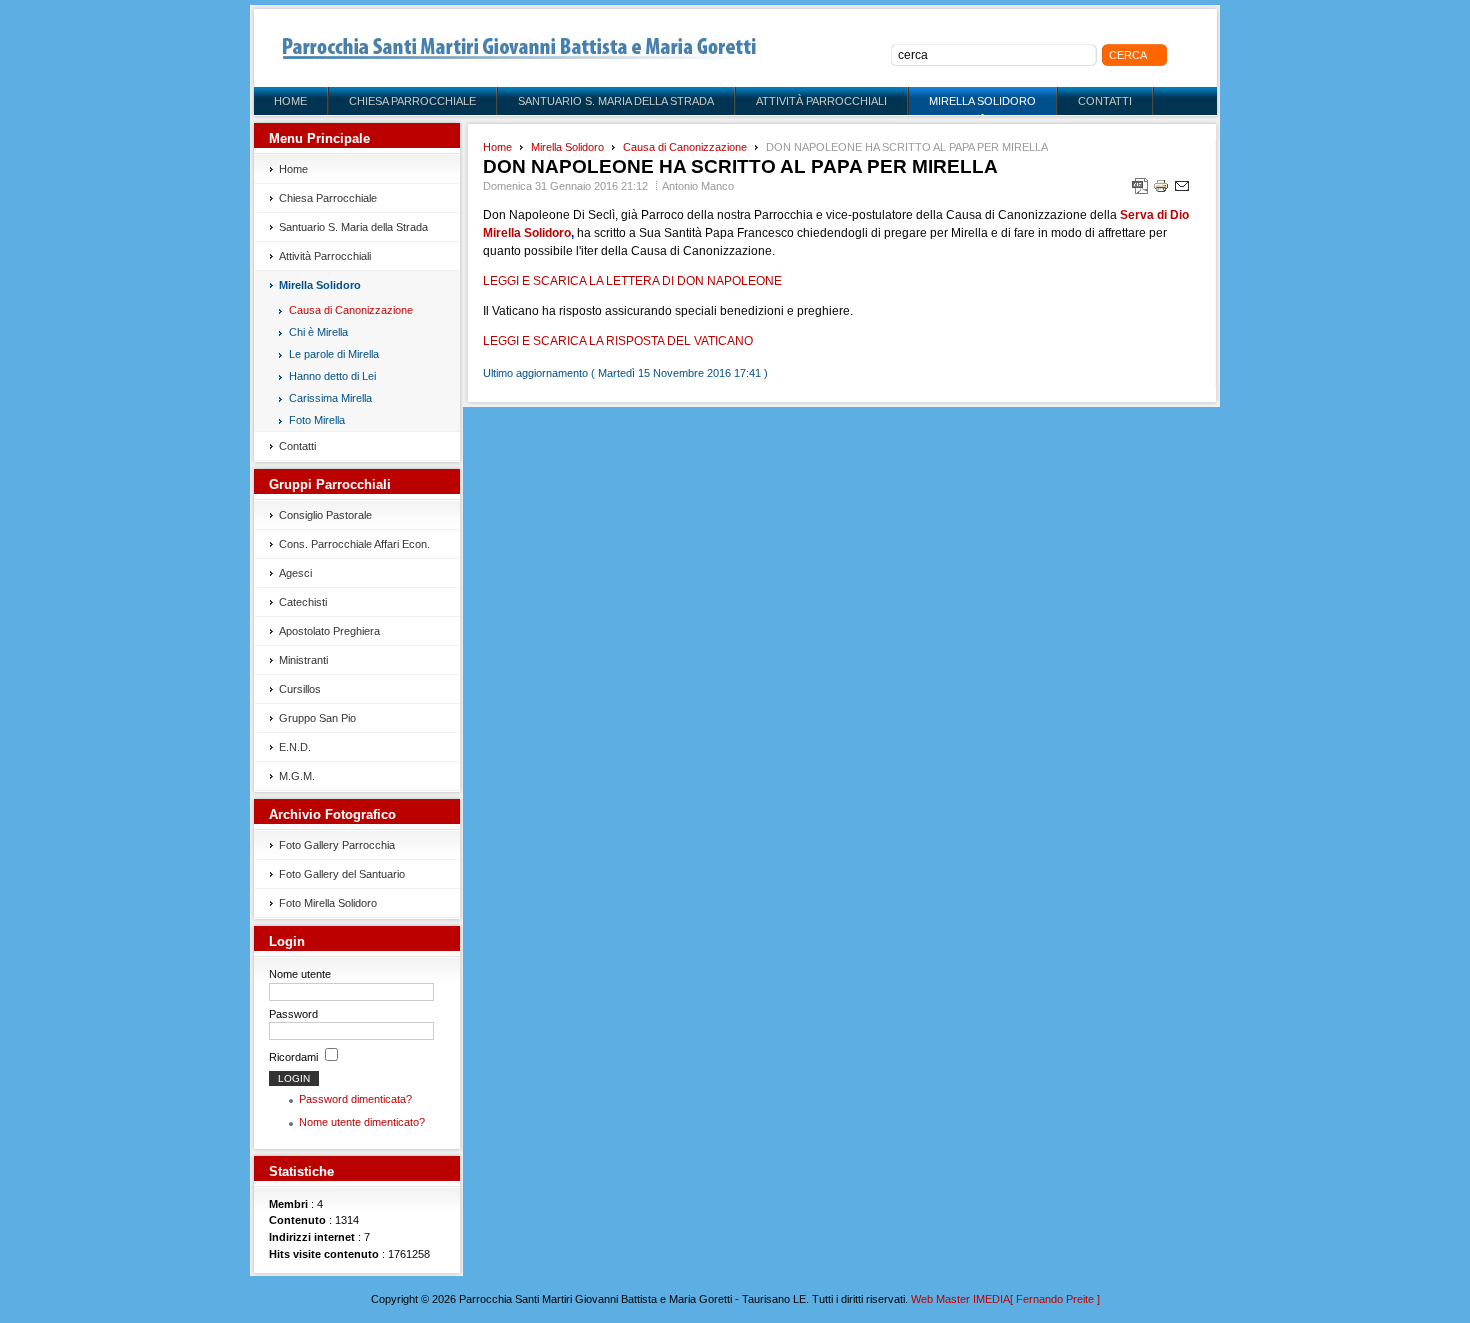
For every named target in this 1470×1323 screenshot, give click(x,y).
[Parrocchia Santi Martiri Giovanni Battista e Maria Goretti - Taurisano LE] (519, 48)
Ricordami (293, 1057)
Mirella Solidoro (567, 147)
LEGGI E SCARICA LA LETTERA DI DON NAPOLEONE (632, 281)
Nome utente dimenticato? (362, 1122)
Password (293, 1014)
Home (497, 147)
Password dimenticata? (355, 1099)
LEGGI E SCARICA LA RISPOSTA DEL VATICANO (618, 341)
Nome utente (300, 974)
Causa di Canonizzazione (685, 147)
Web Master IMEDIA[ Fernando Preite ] (1005, 1299)
